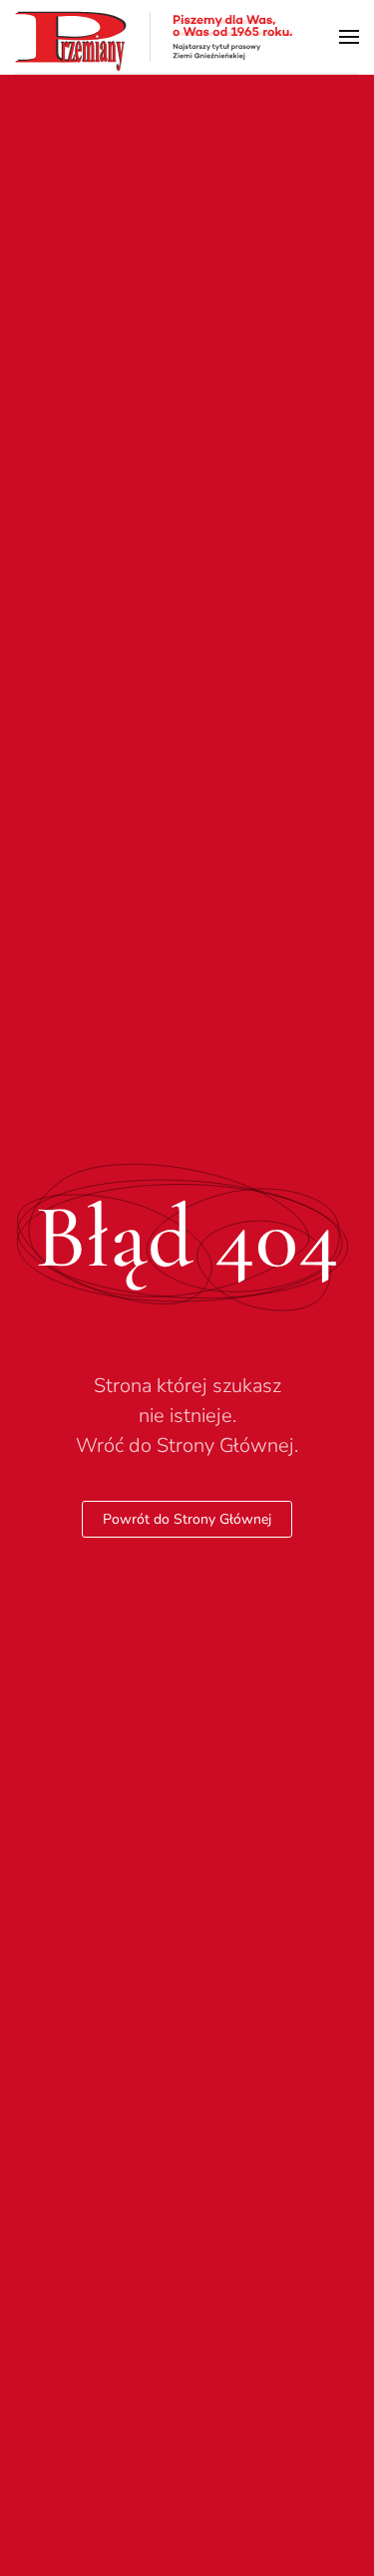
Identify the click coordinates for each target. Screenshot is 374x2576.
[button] (349, 36)
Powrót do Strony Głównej (187, 1519)
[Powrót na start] (155, 36)
